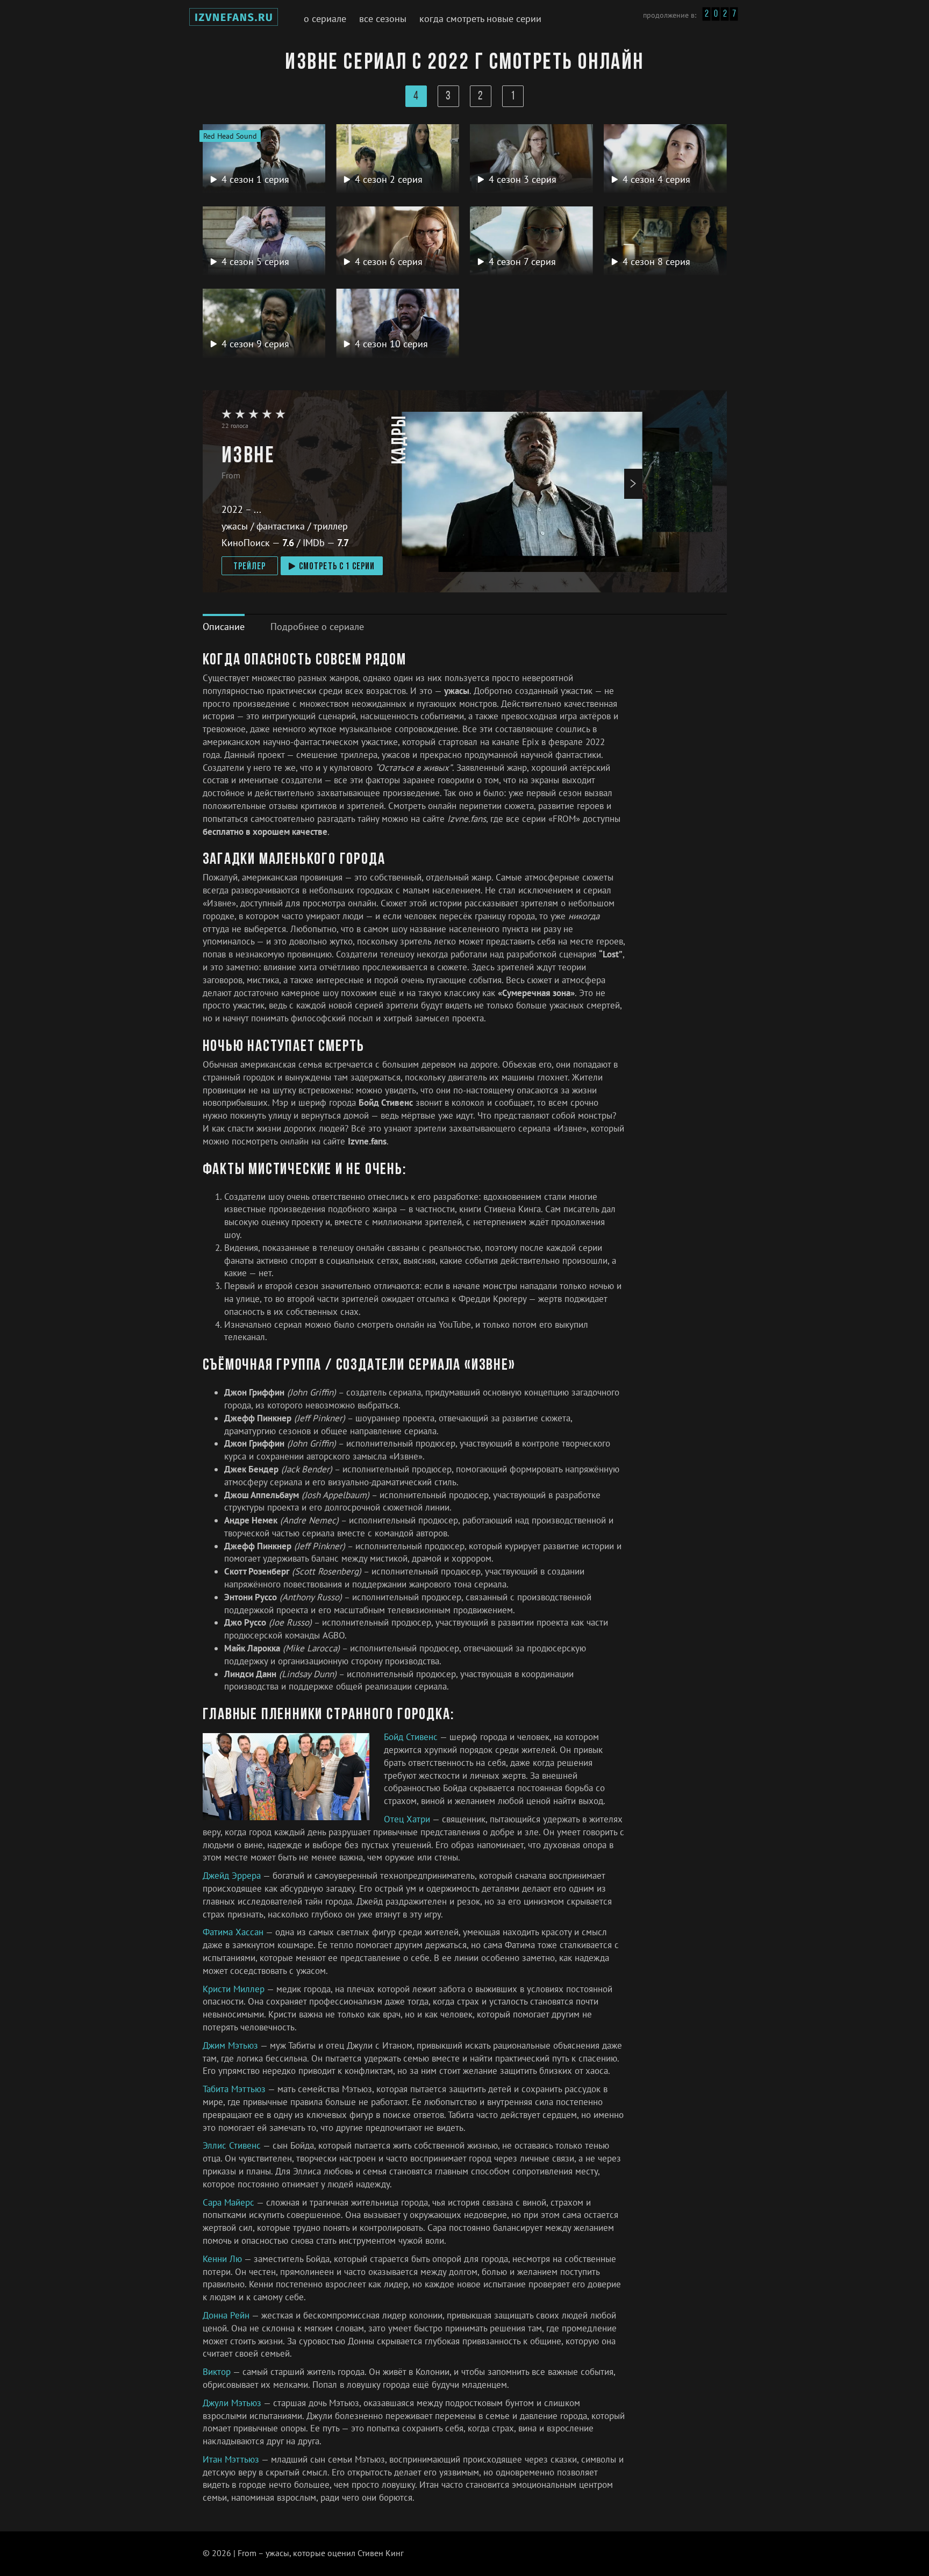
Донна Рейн (227, 2315)
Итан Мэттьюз (232, 2459)
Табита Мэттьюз (235, 2089)
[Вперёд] (633, 484)
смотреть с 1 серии (337, 567)
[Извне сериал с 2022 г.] (234, 19)
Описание (224, 627)
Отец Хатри (408, 1819)
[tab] (224, 627)
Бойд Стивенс (412, 1737)
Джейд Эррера (233, 1876)
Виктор (218, 2372)
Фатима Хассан (234, 1932)
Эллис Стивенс (233, 2145)
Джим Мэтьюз (231, 2045)
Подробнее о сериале (317, 627)
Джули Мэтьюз (233, 2403)
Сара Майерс (230, 2202)
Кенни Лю (223, 2259)
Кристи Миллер (235, 1989)
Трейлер (250, 567)
